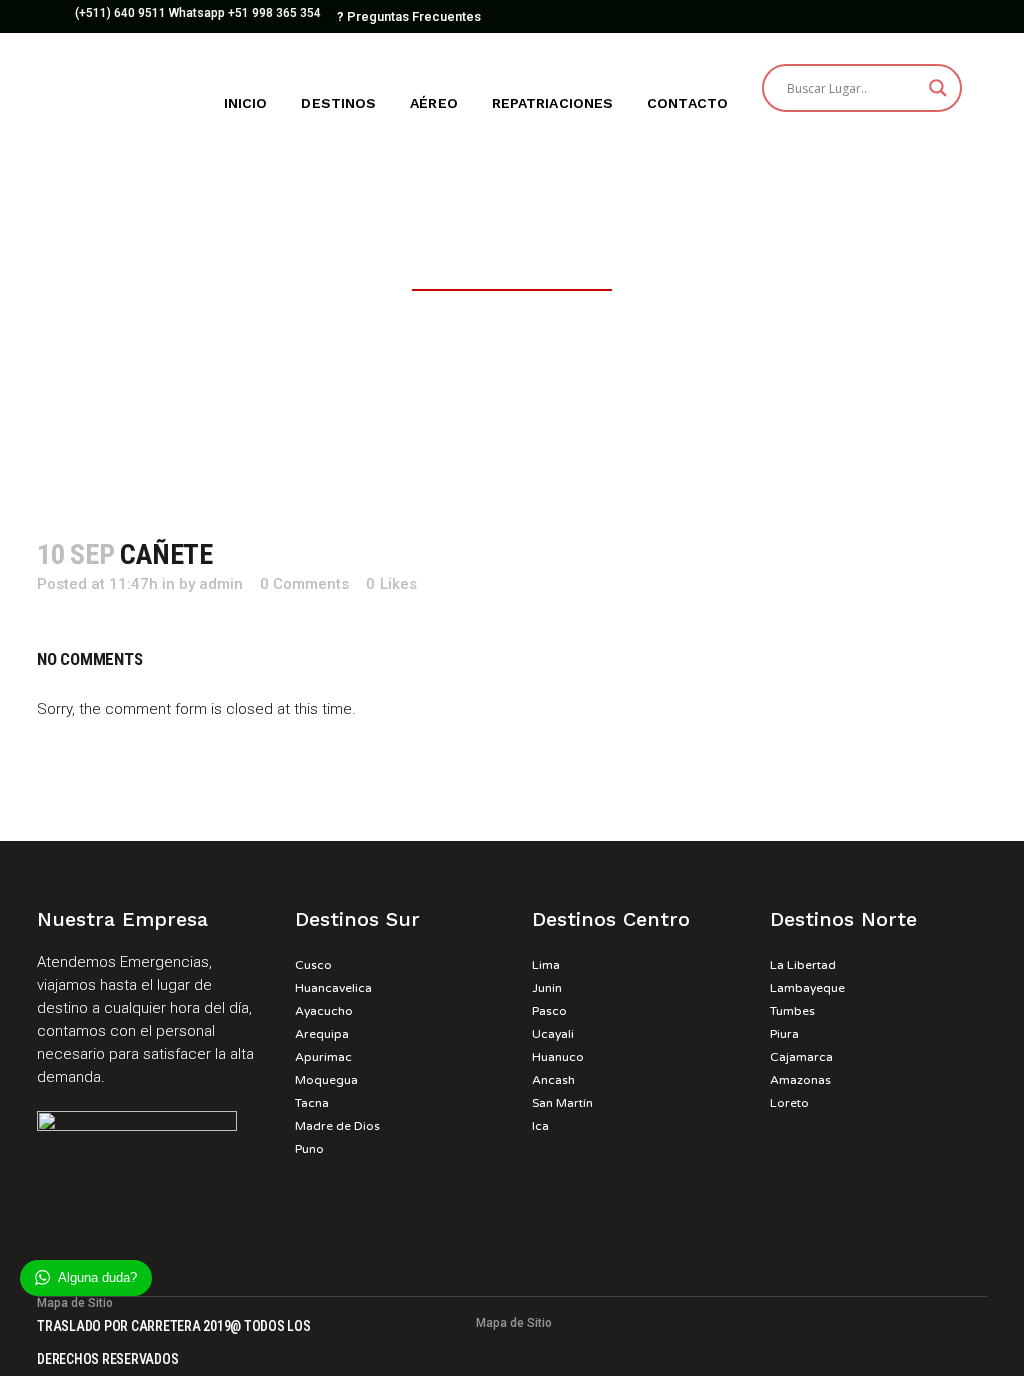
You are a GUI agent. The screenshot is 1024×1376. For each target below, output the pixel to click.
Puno (309, 1149)
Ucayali (553, 1034)
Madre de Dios (337, 1126)
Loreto (789, 1103)
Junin (547, 988)
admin (221, 584)
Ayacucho (324, 1011)
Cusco (313, 965)
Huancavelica (333, 988)
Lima (546, 965)
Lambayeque (807, 988)
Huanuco (558, 1057)
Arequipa (322, 1034)
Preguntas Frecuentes (409, 16)
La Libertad (803, 965)
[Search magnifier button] (938, 88)
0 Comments (304, 584)
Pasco (549, 1011)
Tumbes (792, 1011)
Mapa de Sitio (514, 1323)
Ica (540, 1126)
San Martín (562, 1103)
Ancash (553, 1080)
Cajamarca (801, 1057)
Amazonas (800, 1080)
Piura (784, 1034)
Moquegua (326, 1080)
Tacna (312, 1103)
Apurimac (323, 1057)
